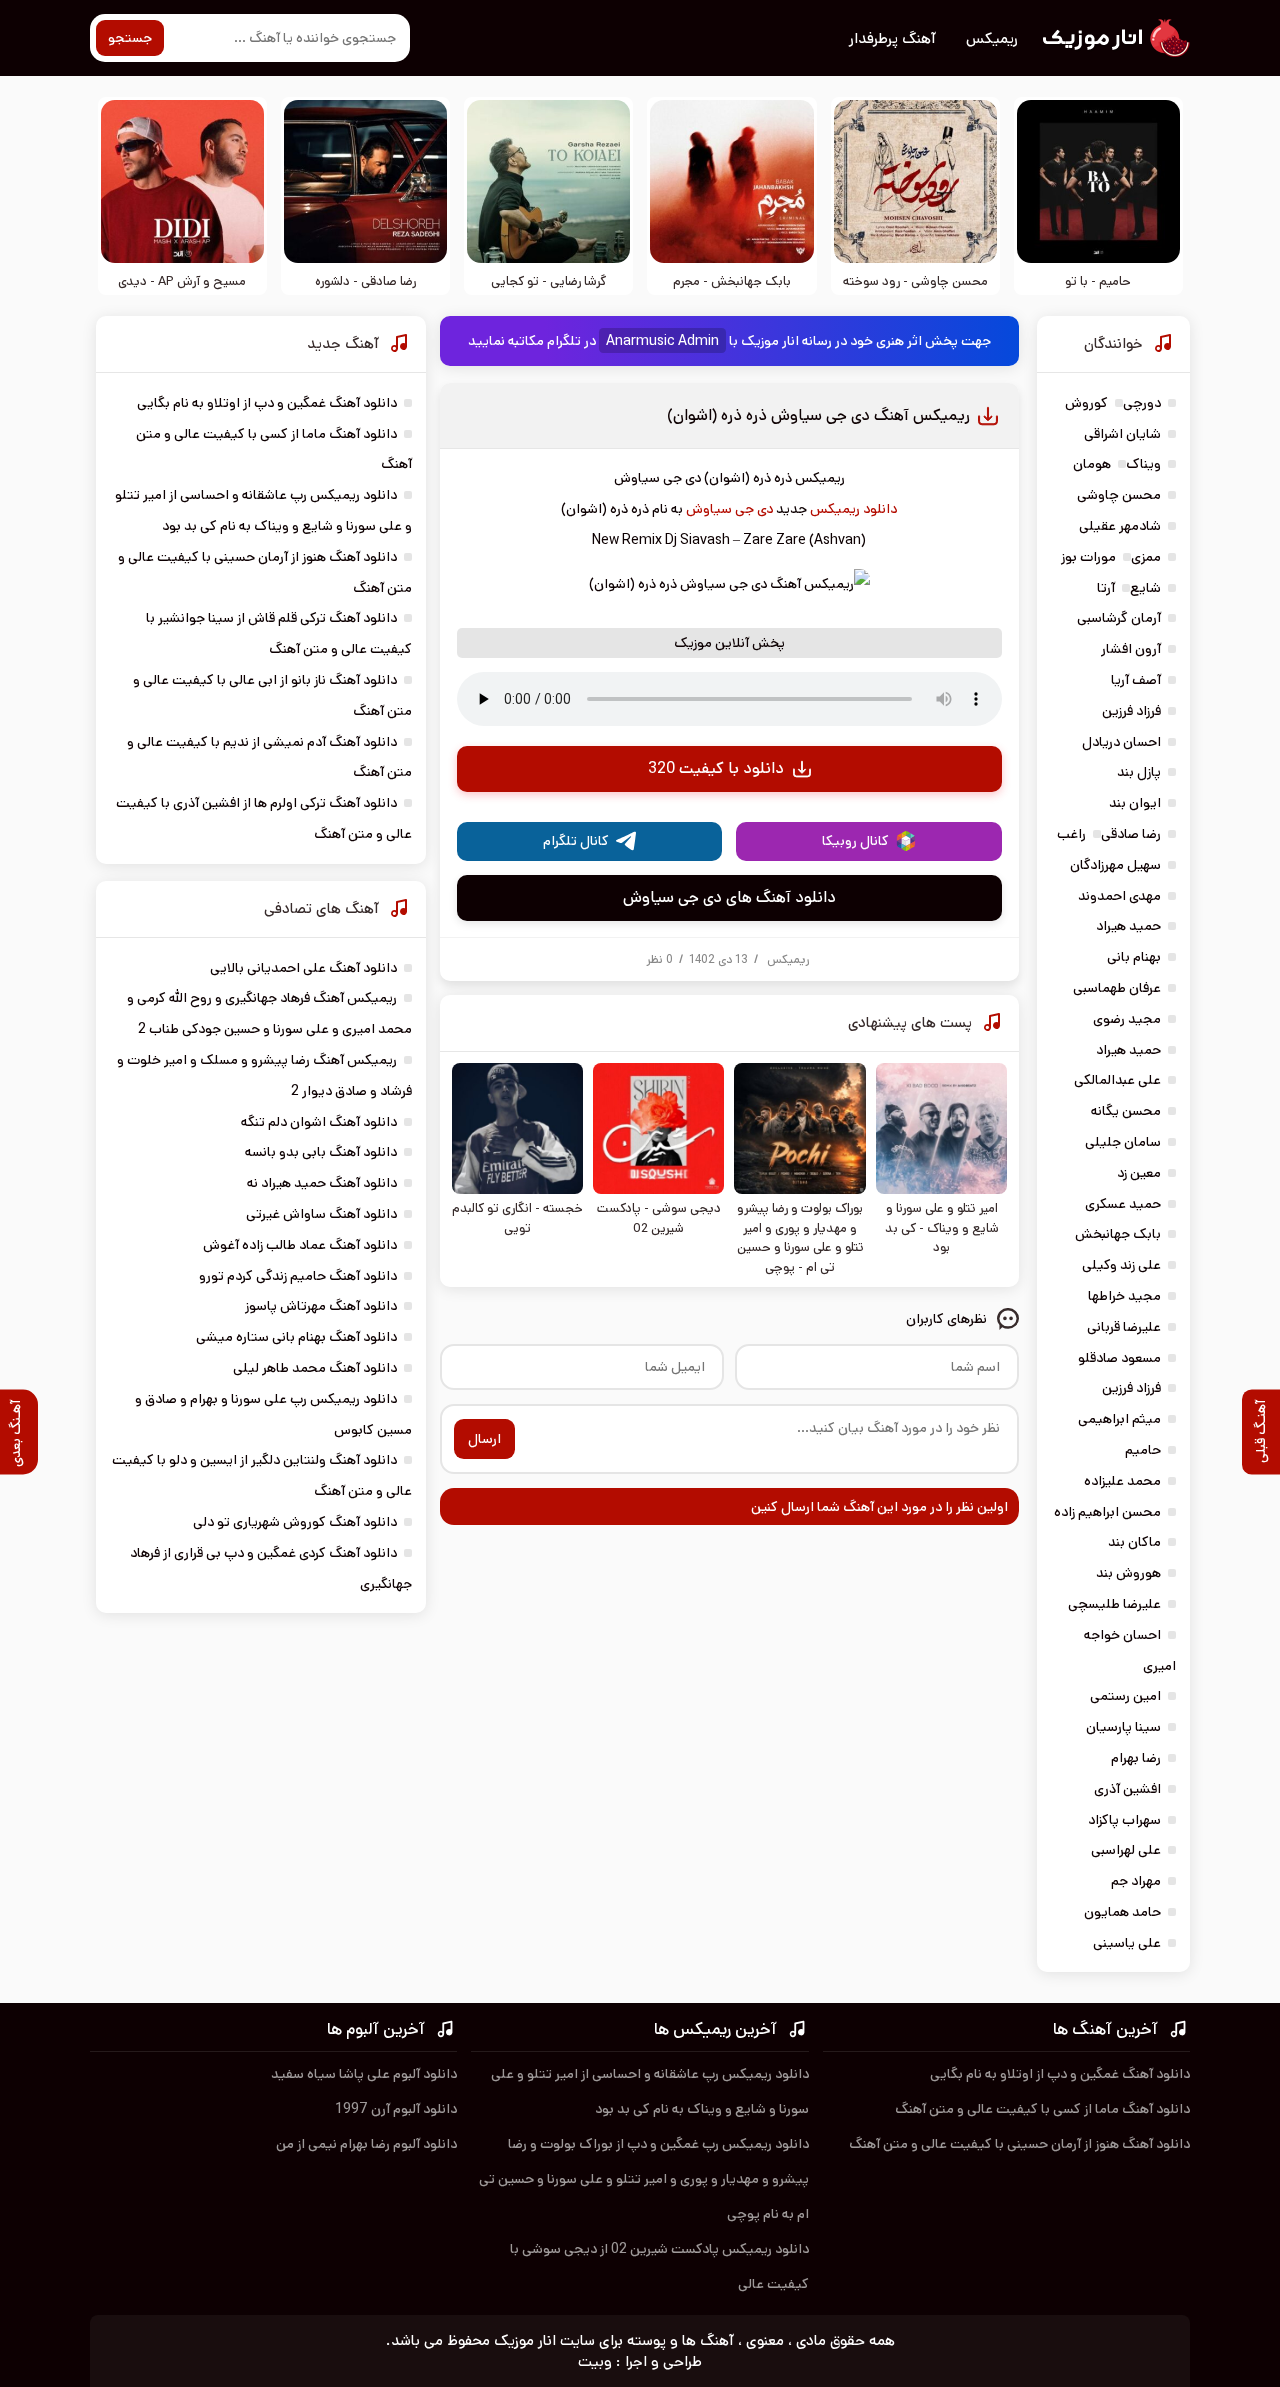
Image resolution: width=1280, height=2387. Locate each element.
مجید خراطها (1124, 1296)
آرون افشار (1131, 649)
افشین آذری (1127, 1789)
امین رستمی (1125, 1696)
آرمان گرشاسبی (1119, 618)
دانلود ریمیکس (853, 509)
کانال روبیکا (855, 841)
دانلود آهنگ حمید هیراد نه (322, 1183)
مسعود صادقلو (1119, 1358)
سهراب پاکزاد (1124, 1820)
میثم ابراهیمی (1119, 1419)
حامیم (1143, 1450)
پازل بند (1139, 772)
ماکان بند (1134, 1542)
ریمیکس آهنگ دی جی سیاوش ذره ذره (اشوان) (818, 415)
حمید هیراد (1128, 926)
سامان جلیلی (1123, 1142)
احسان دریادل (1121, 742)
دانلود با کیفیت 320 (716, 768)
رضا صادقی (1131, 834)
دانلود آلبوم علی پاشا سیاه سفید (364, 2074)
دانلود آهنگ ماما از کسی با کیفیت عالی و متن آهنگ (1042, 2109)
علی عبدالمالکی (1117, 1080)
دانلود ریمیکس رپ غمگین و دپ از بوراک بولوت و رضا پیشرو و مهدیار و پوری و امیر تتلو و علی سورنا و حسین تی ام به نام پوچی (644, 2179)
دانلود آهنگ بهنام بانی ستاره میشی (296, 1337)
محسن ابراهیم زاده (1107, 1512)
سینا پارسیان (1123, 1727)
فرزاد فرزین (1131, 711)
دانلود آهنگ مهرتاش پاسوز (321, 1306)
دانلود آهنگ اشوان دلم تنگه (319, 1122)
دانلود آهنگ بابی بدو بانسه (321, 1152)
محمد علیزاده (1122, 1481)
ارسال (484, 1439)
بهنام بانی (1134, 957)
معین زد (1139, 1173)
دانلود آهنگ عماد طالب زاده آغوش (300, 1245)
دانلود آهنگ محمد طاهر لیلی (315, 1368)
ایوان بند (1135, 803)
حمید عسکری (1123, 1204)
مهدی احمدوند (1119, 896)
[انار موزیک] (1115, 38)
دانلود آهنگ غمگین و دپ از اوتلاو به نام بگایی (267, 403)
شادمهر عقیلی (1120, 526)
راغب (1071, 834)
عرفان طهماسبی (1117, 988)
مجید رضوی (1127, 1019)
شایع (1145, 588)
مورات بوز (1088, 557)
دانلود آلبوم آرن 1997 (396, 2109)
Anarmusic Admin (662, 341)
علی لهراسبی (1126, 1850)
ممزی (1146, 557)
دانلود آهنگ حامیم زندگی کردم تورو (298, 1276)
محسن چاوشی (1119, 495)
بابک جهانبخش (1118, 1234)
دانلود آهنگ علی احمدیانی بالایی (303, 968)
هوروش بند (1128, 1573)
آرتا (1106, 588)
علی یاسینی (1127, 1943)
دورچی (1142, 403)
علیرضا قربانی (1124, 1327)
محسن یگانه (1126, 1111)
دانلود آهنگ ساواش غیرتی (321, 1214)
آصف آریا (1136, 680)
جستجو (130, 38)
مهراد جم (1136, 1881)
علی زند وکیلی (1121, 1265)
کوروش (1086, 403)
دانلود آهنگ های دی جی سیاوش (729, 897)
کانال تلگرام (576, 841)
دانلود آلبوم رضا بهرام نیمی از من (366, 2144)
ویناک (1143, 464)
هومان (1092, 464)
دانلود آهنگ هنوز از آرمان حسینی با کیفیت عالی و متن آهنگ (1019, 2144)
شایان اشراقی (1122, 434)
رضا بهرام (1136, 1758)
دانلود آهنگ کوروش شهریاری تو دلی (295, 1522)
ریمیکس (992, 38)
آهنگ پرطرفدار (892, 38)
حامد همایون (1122, 1912)
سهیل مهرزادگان (1115, 865)
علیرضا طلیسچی (1114, 1604)
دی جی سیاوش (729, 509)
